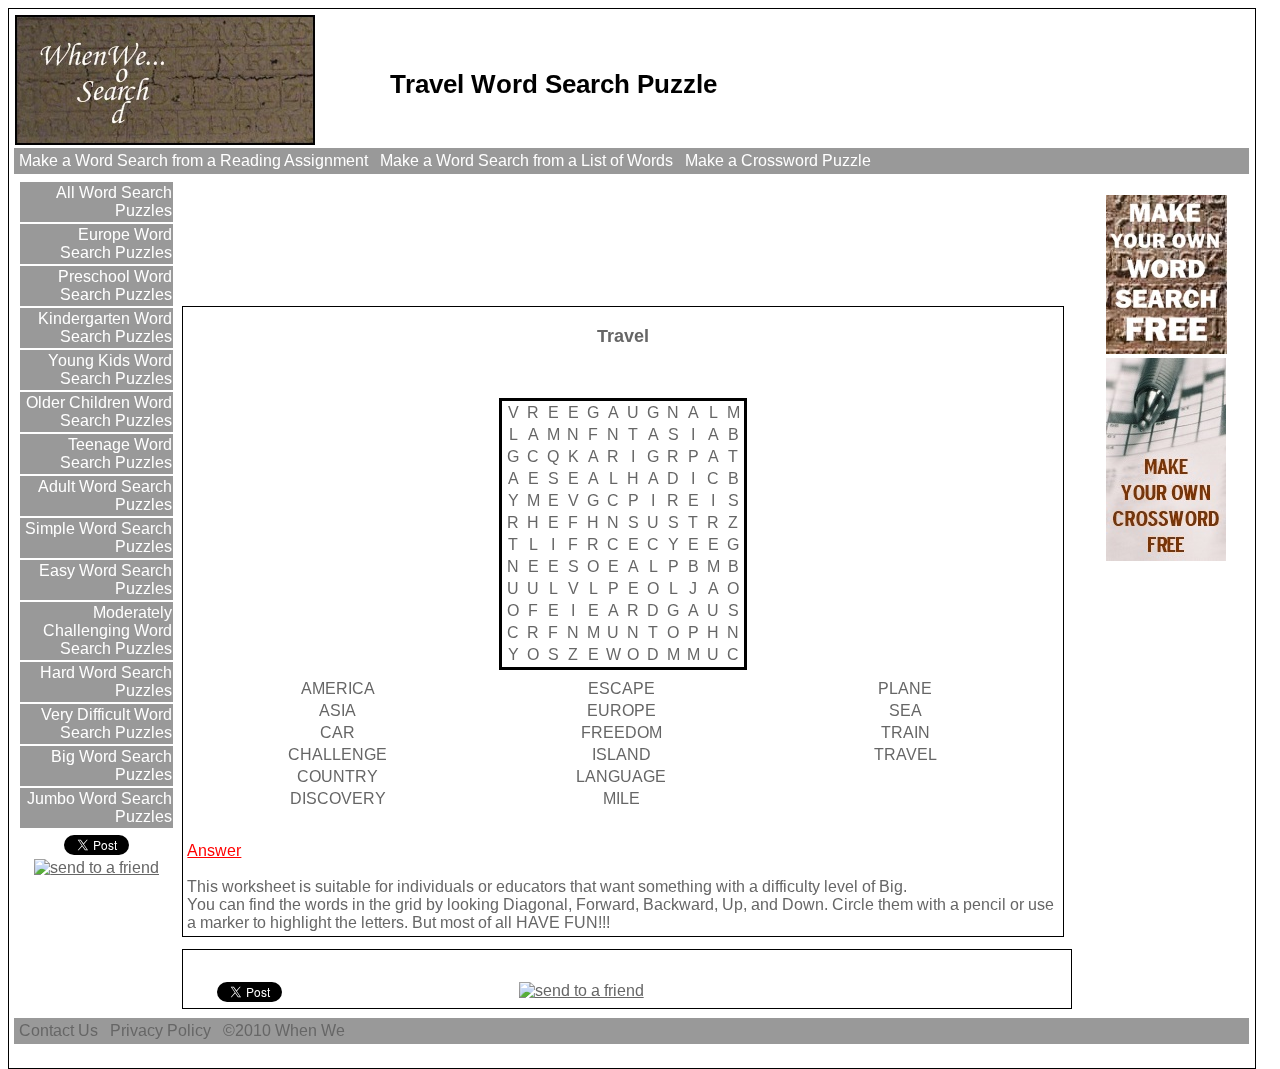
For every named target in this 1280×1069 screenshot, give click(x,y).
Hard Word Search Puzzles (104, 681)
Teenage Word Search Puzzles (116, 453)
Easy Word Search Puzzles (103, 579)
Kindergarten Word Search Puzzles (103, 327)
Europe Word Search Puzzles (116, 243)
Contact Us (58, 1030)
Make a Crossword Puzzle (778, 160)
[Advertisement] (549, 239)
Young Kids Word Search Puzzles (108, 369)
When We (312, 1030)
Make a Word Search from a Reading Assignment (193, 160)
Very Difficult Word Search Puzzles (104, 723)
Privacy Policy (160, 1030)
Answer (214, 850)
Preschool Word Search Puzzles (113, 285)
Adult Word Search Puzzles (103, 495)
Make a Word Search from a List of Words (526, 160)
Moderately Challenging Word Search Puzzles (107, 630)
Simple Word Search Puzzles (96, 537)
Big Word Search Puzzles (109, 765)
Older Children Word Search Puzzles (97, 411)
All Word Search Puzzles (112, 201)
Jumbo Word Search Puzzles (97, 807)
